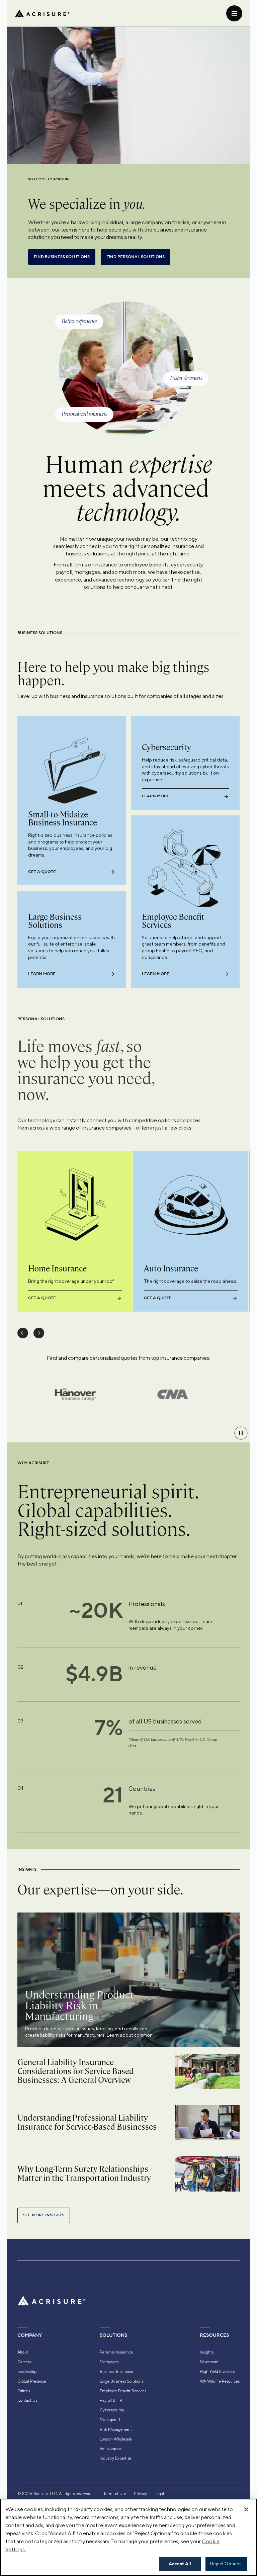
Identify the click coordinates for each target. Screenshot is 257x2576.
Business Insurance (116, 2372)
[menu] (234, 13)
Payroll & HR (111, 2400)
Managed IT (110, 2420)
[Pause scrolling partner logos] (241, 1433)
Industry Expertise (115, 2458)
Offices (24, 2391)
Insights (207, 2352)
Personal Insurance (116, 2352)
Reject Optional (227, 2564)
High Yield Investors (217, 2372)
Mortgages (109, 2362)
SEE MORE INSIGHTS (44, 2215)
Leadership (27, 2372)
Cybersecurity (112, 2410)
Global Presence (32, 2381)
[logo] (42, 13)
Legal (159, 2494)
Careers (24, 2362)
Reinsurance (111, 2449)
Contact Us (27, 2400)
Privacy (140, 2494)
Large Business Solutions (121, 2381)
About (23, 2352)
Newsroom (209, 2362)
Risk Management (116, 2429)
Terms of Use (115, 2494)
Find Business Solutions (62, 257)
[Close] (246, 2509)
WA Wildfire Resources (220, 2381)
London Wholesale (116, 2439)
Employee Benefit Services (123, 2391)
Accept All (180, 2564)
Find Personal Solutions (136, 257)
